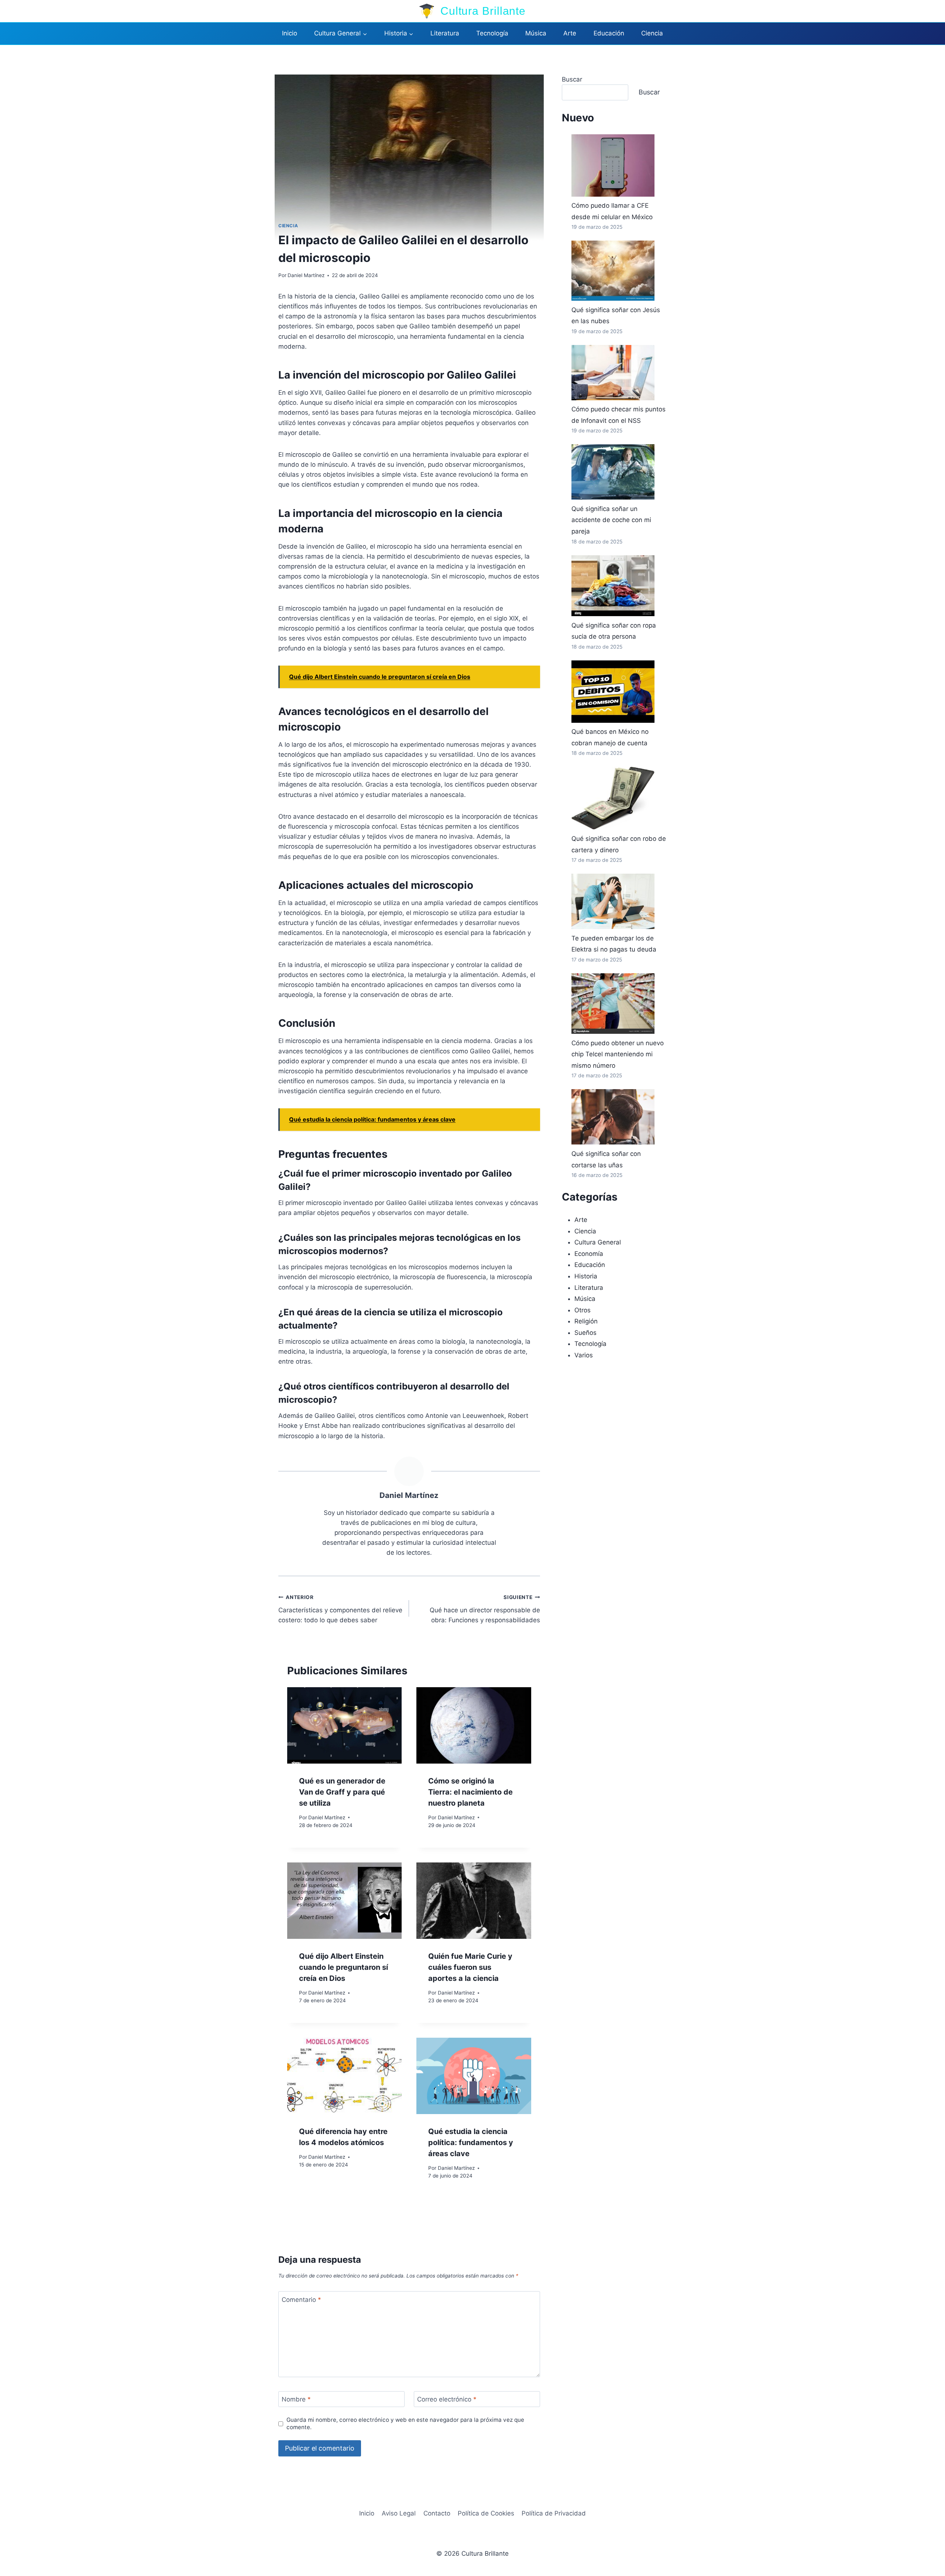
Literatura (445, 33)
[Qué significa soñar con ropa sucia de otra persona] (613, 586)
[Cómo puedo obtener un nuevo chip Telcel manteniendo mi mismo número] (613, 1004)
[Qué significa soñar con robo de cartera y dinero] (613, 798)
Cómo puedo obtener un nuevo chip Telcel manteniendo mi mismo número (618, 1054)
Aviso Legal (399, 2513)
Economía (589, 1254)
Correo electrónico (447, 2399)
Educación (609, 33)
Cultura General (598, 1242)
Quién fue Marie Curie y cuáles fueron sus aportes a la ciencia (470, 1967)
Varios (584, 1355)
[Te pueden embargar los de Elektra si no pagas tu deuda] (613, 901)
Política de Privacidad (554, 2513)
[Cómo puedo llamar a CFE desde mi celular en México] (613, 165)
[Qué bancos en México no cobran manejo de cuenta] (613, 692)
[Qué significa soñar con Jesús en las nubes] (613, 271)
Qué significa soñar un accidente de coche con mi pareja (611, 520)
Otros (583, 1310)
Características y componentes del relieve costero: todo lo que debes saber (340, 1609)
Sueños (585, 1333)
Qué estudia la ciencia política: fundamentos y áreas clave (471, 2142)
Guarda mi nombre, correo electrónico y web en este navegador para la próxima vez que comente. (405, 2423)
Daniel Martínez (306, 275)
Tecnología (492, 33)
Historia (586, 1276)
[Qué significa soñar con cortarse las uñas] (613, 1117)
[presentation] (344, 1725)
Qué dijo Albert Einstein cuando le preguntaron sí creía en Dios (343, 1967)
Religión (586, 1321)
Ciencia (652, 33)
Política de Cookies (486, 2513)
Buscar (572, 79)
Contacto (437, 2513)
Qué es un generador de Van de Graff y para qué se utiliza (342, 1792)
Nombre (296, 2399)
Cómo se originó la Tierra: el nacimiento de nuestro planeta (470, 1792)
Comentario (301, 2299)
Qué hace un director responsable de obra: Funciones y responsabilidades (485, 1609)
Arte (570, 33)
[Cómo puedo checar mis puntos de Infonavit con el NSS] (613, 373)
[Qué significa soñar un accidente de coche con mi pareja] (613, 472)
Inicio (290, 33)
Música (536, 33)
